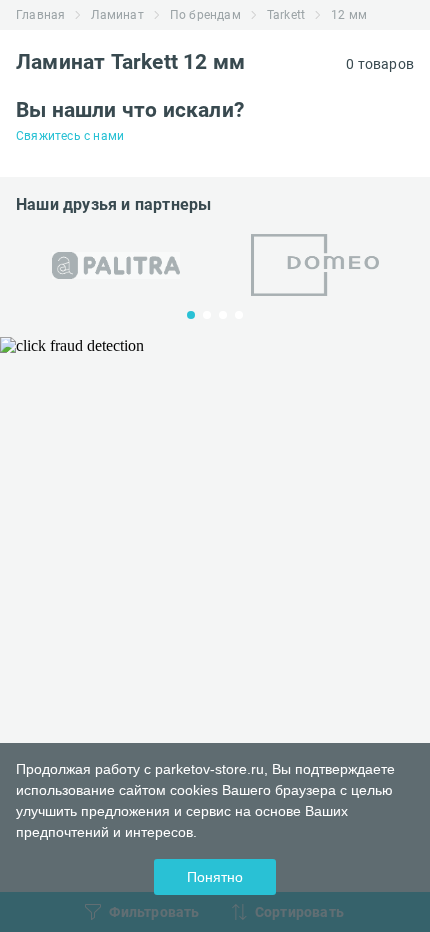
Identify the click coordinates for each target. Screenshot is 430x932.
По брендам (205, 15)
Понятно (215, 877)
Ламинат (117, 15)
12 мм (349, 15)
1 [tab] (191, 315)
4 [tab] (239, 315)
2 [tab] (207, 315)
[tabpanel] (115, 265)
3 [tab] (223, 315)
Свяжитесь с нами (70, 136)
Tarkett (286, 15)
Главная (40, 15)
